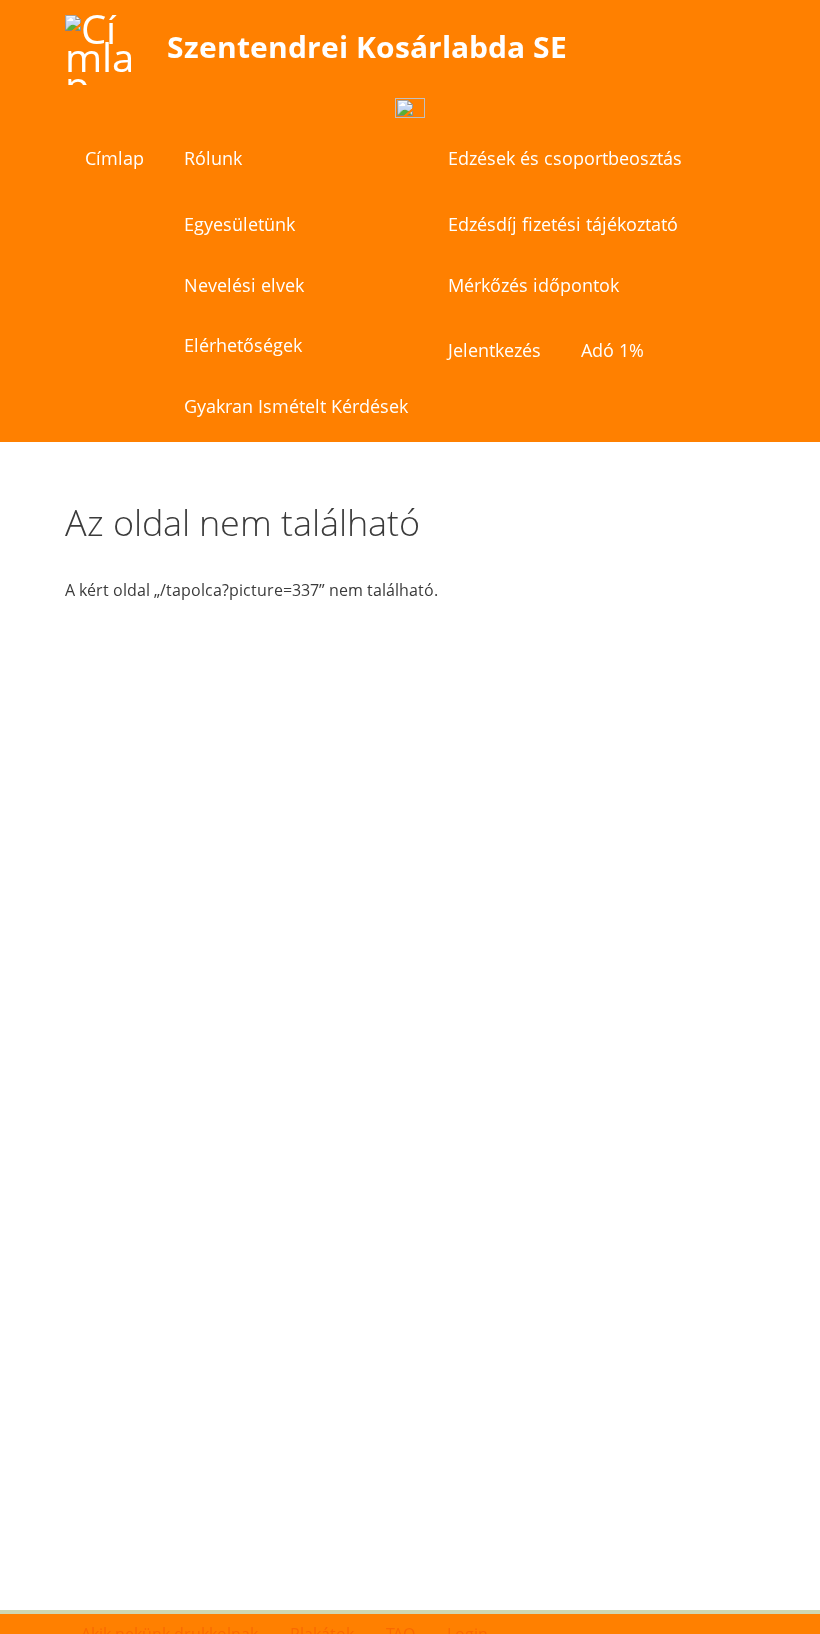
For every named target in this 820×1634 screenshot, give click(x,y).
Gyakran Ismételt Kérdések (296, 406)
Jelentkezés (494, 350)
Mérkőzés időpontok (533, 285)
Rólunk (213, 158)
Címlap (114, 158)
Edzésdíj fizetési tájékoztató (563, 224)
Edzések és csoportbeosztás (565, 158)
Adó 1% (612, 350)
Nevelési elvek (244, 285)
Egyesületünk (239, 224)
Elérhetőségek (243, 345)
